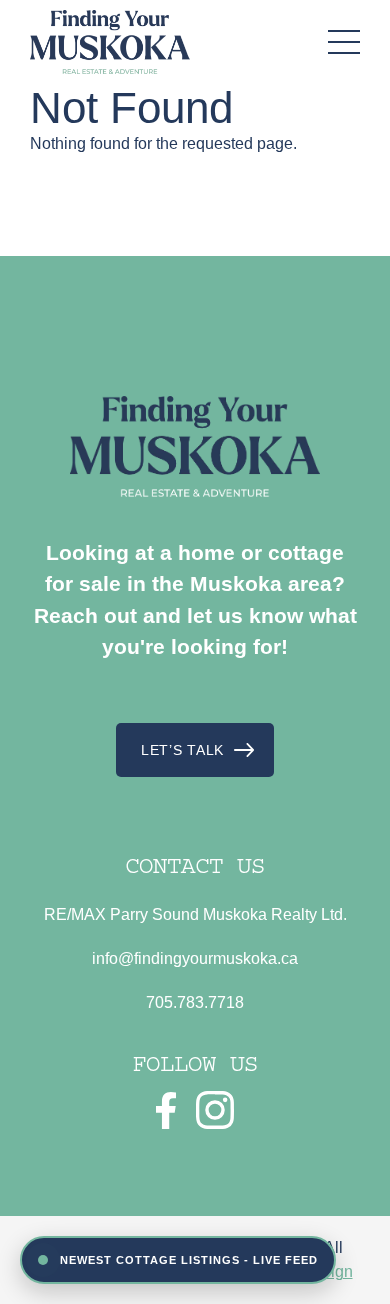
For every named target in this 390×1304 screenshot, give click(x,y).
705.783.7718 (195, 1002)
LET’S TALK (182, 750)
